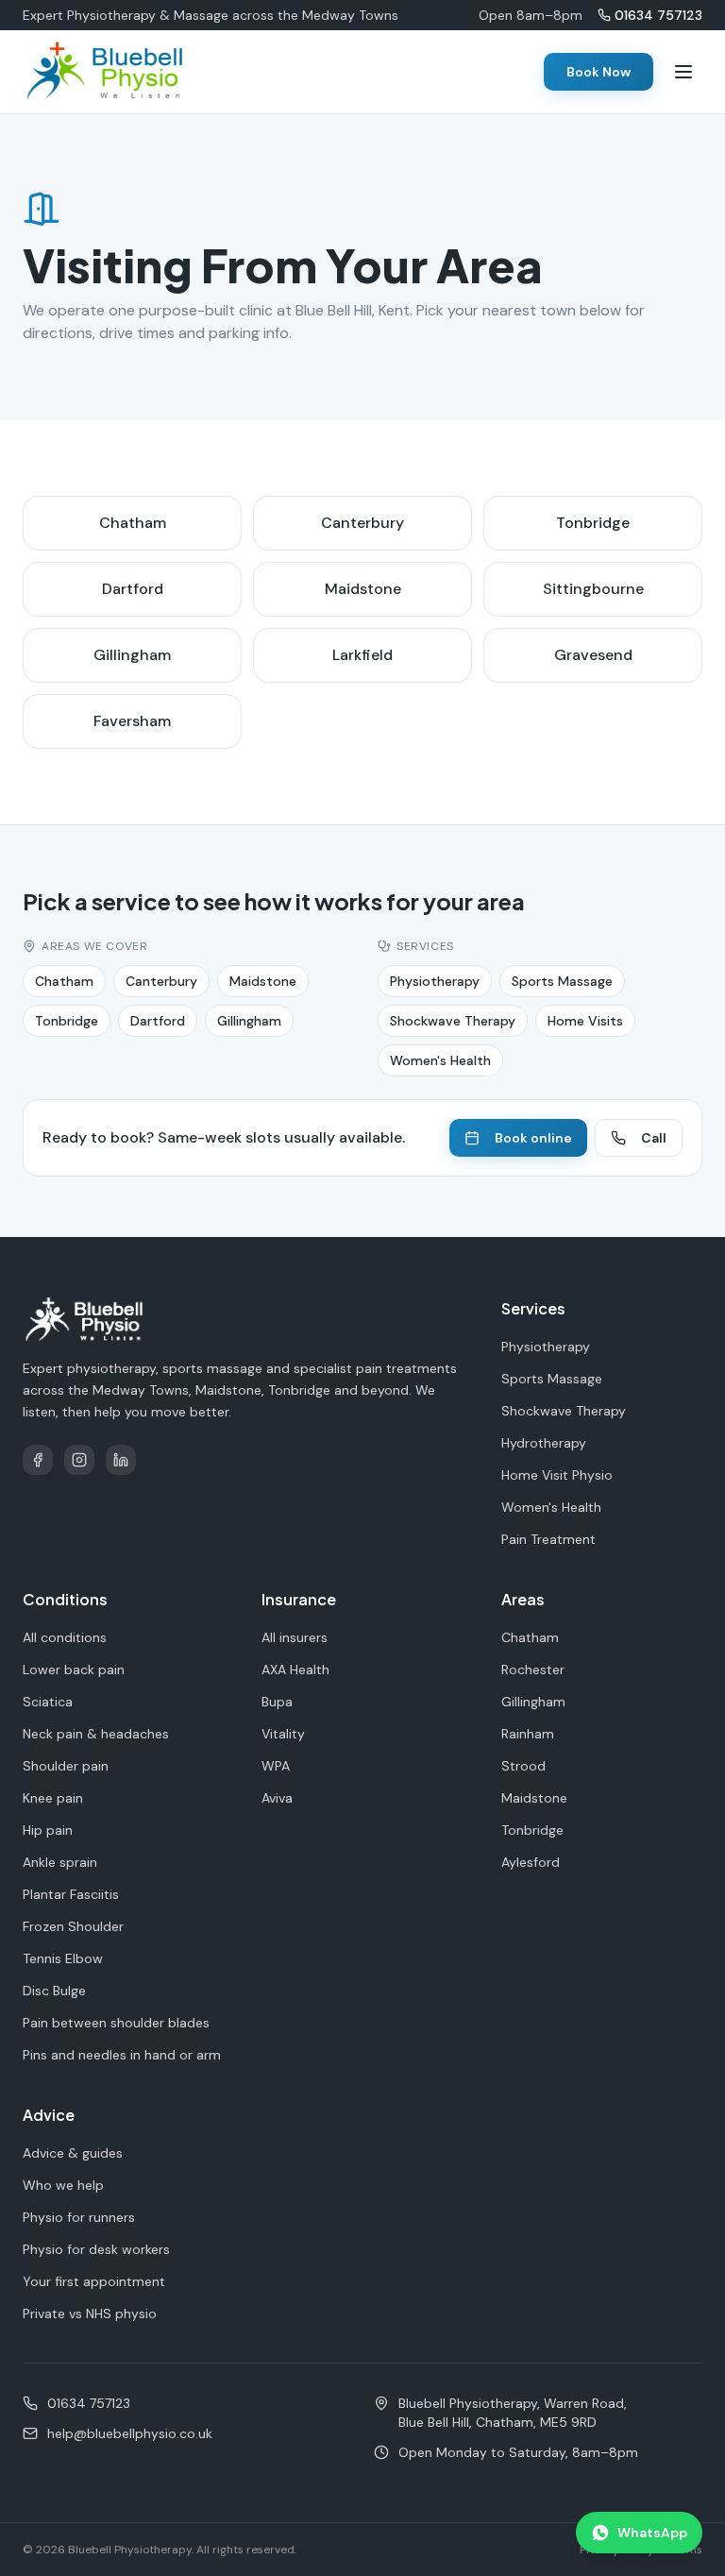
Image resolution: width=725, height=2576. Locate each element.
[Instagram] (79, 1460)
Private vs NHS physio (90, 2313)
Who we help (63, 2185)
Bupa (277, 1702)
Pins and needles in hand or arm (122, 2055)
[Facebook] (38, 1460)
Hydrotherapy (544, 1443)
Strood (523, 1766)
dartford (133, 589)
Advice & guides (73, 2153)
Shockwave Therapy (453, 1021)
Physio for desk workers (96, 2249)
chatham (133, 523)
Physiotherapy (435, 981)
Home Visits (585, 1021)
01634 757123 (658, 15)
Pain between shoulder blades (116, 2023)
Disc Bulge (54, 1991)
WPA (276, 1766)
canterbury (362, 523)
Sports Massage (562, 981)
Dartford (158, 1021)
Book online (533, 1138)
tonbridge (593, 523)
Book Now (599, 72)
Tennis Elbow (63, 1958)
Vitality (283, 1734)
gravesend (593, 655)
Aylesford (531, 1862)
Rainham (528, 1734)
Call (654, 1138)
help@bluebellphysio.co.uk (130, 2433)
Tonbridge (67, 1021)
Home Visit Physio (557, 1475)
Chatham (64, 981)
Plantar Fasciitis (71, 1894)
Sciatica (48, 1702)
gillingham (132, 655)
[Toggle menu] (683, 72)
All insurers (295, 1637)
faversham (132, 721)
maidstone (363, 589)
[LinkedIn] (121, 1460)
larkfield (362, 655)
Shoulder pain (66, 1766)
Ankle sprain (60, 1862)
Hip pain (48, 1830)
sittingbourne (593, 589)
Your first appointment (94, 2281)
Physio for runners (79, 2217)
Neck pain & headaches (96, 1734)
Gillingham (249, 1021)
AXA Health (295, 1669)
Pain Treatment (548, 1539)
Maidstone (263, 981)
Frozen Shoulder (73, 1926)
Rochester (533, 1669)
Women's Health (440, 1060)
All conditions (65, 1637)
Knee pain (53, 1798)
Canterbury (161, 981)
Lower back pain (74, 1669)
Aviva (277, 1798)
